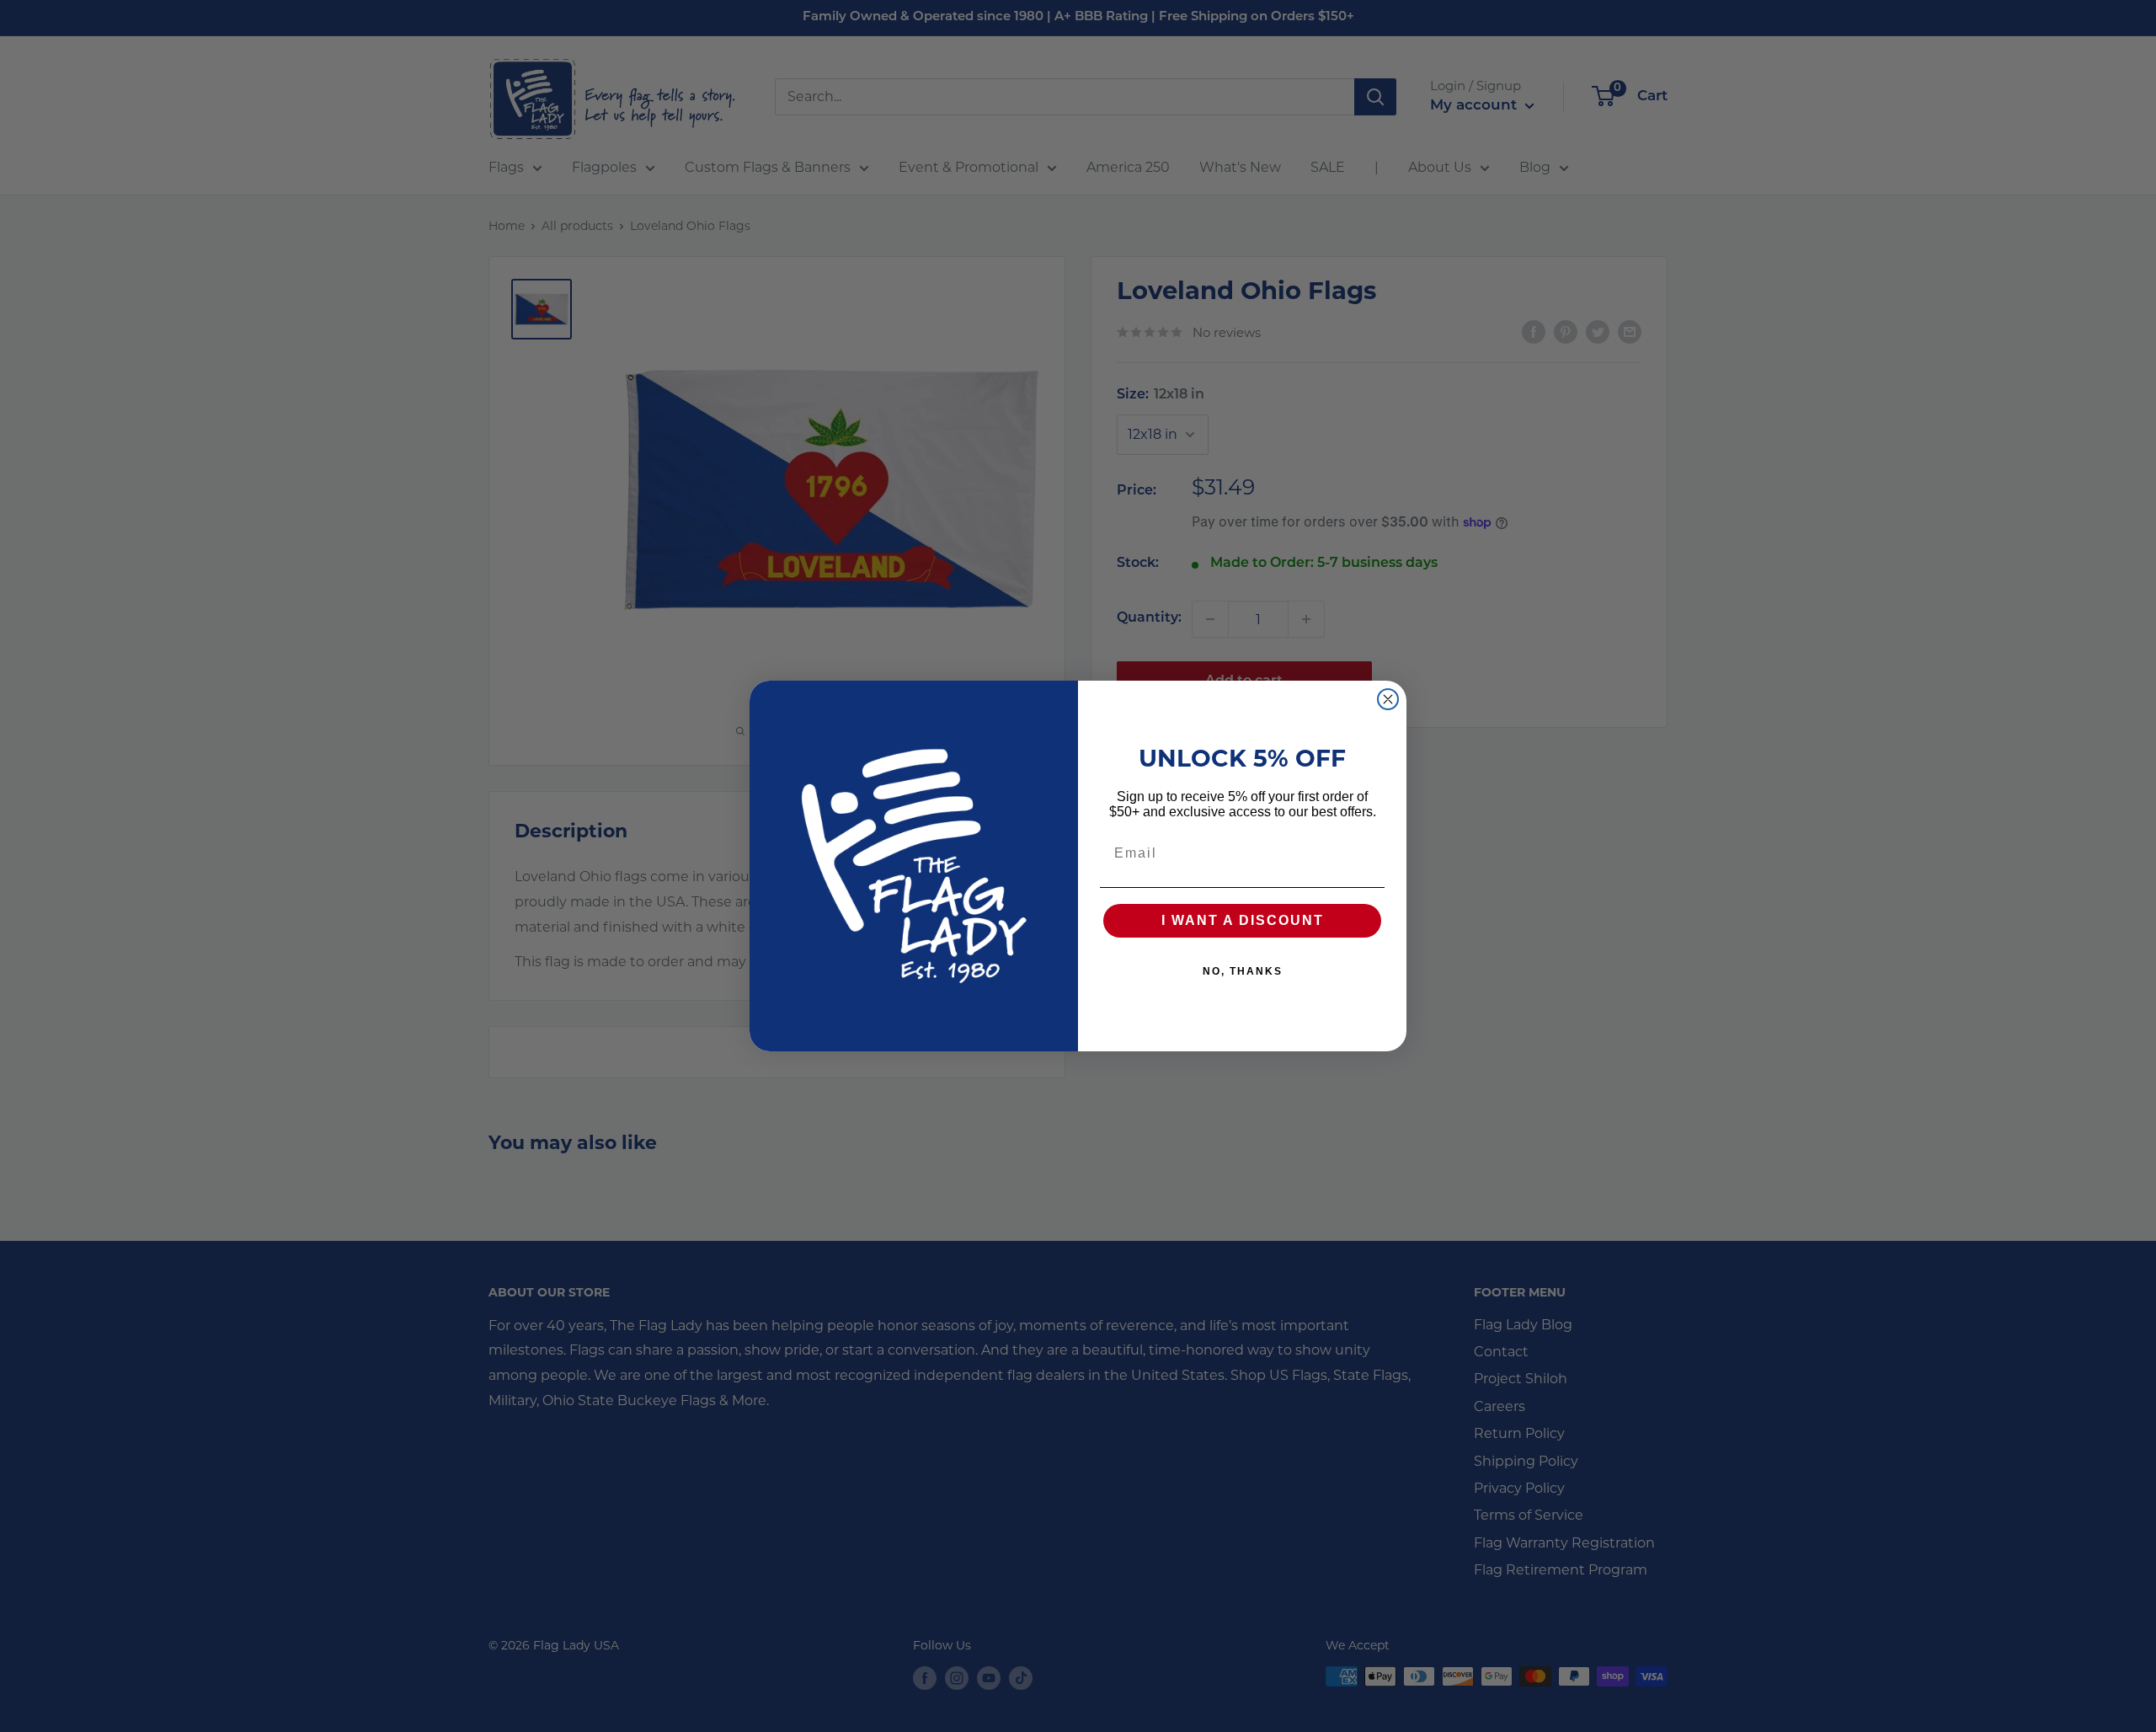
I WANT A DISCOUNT (1243, 920)
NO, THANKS (1243, 971)
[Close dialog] (1388, 699)
